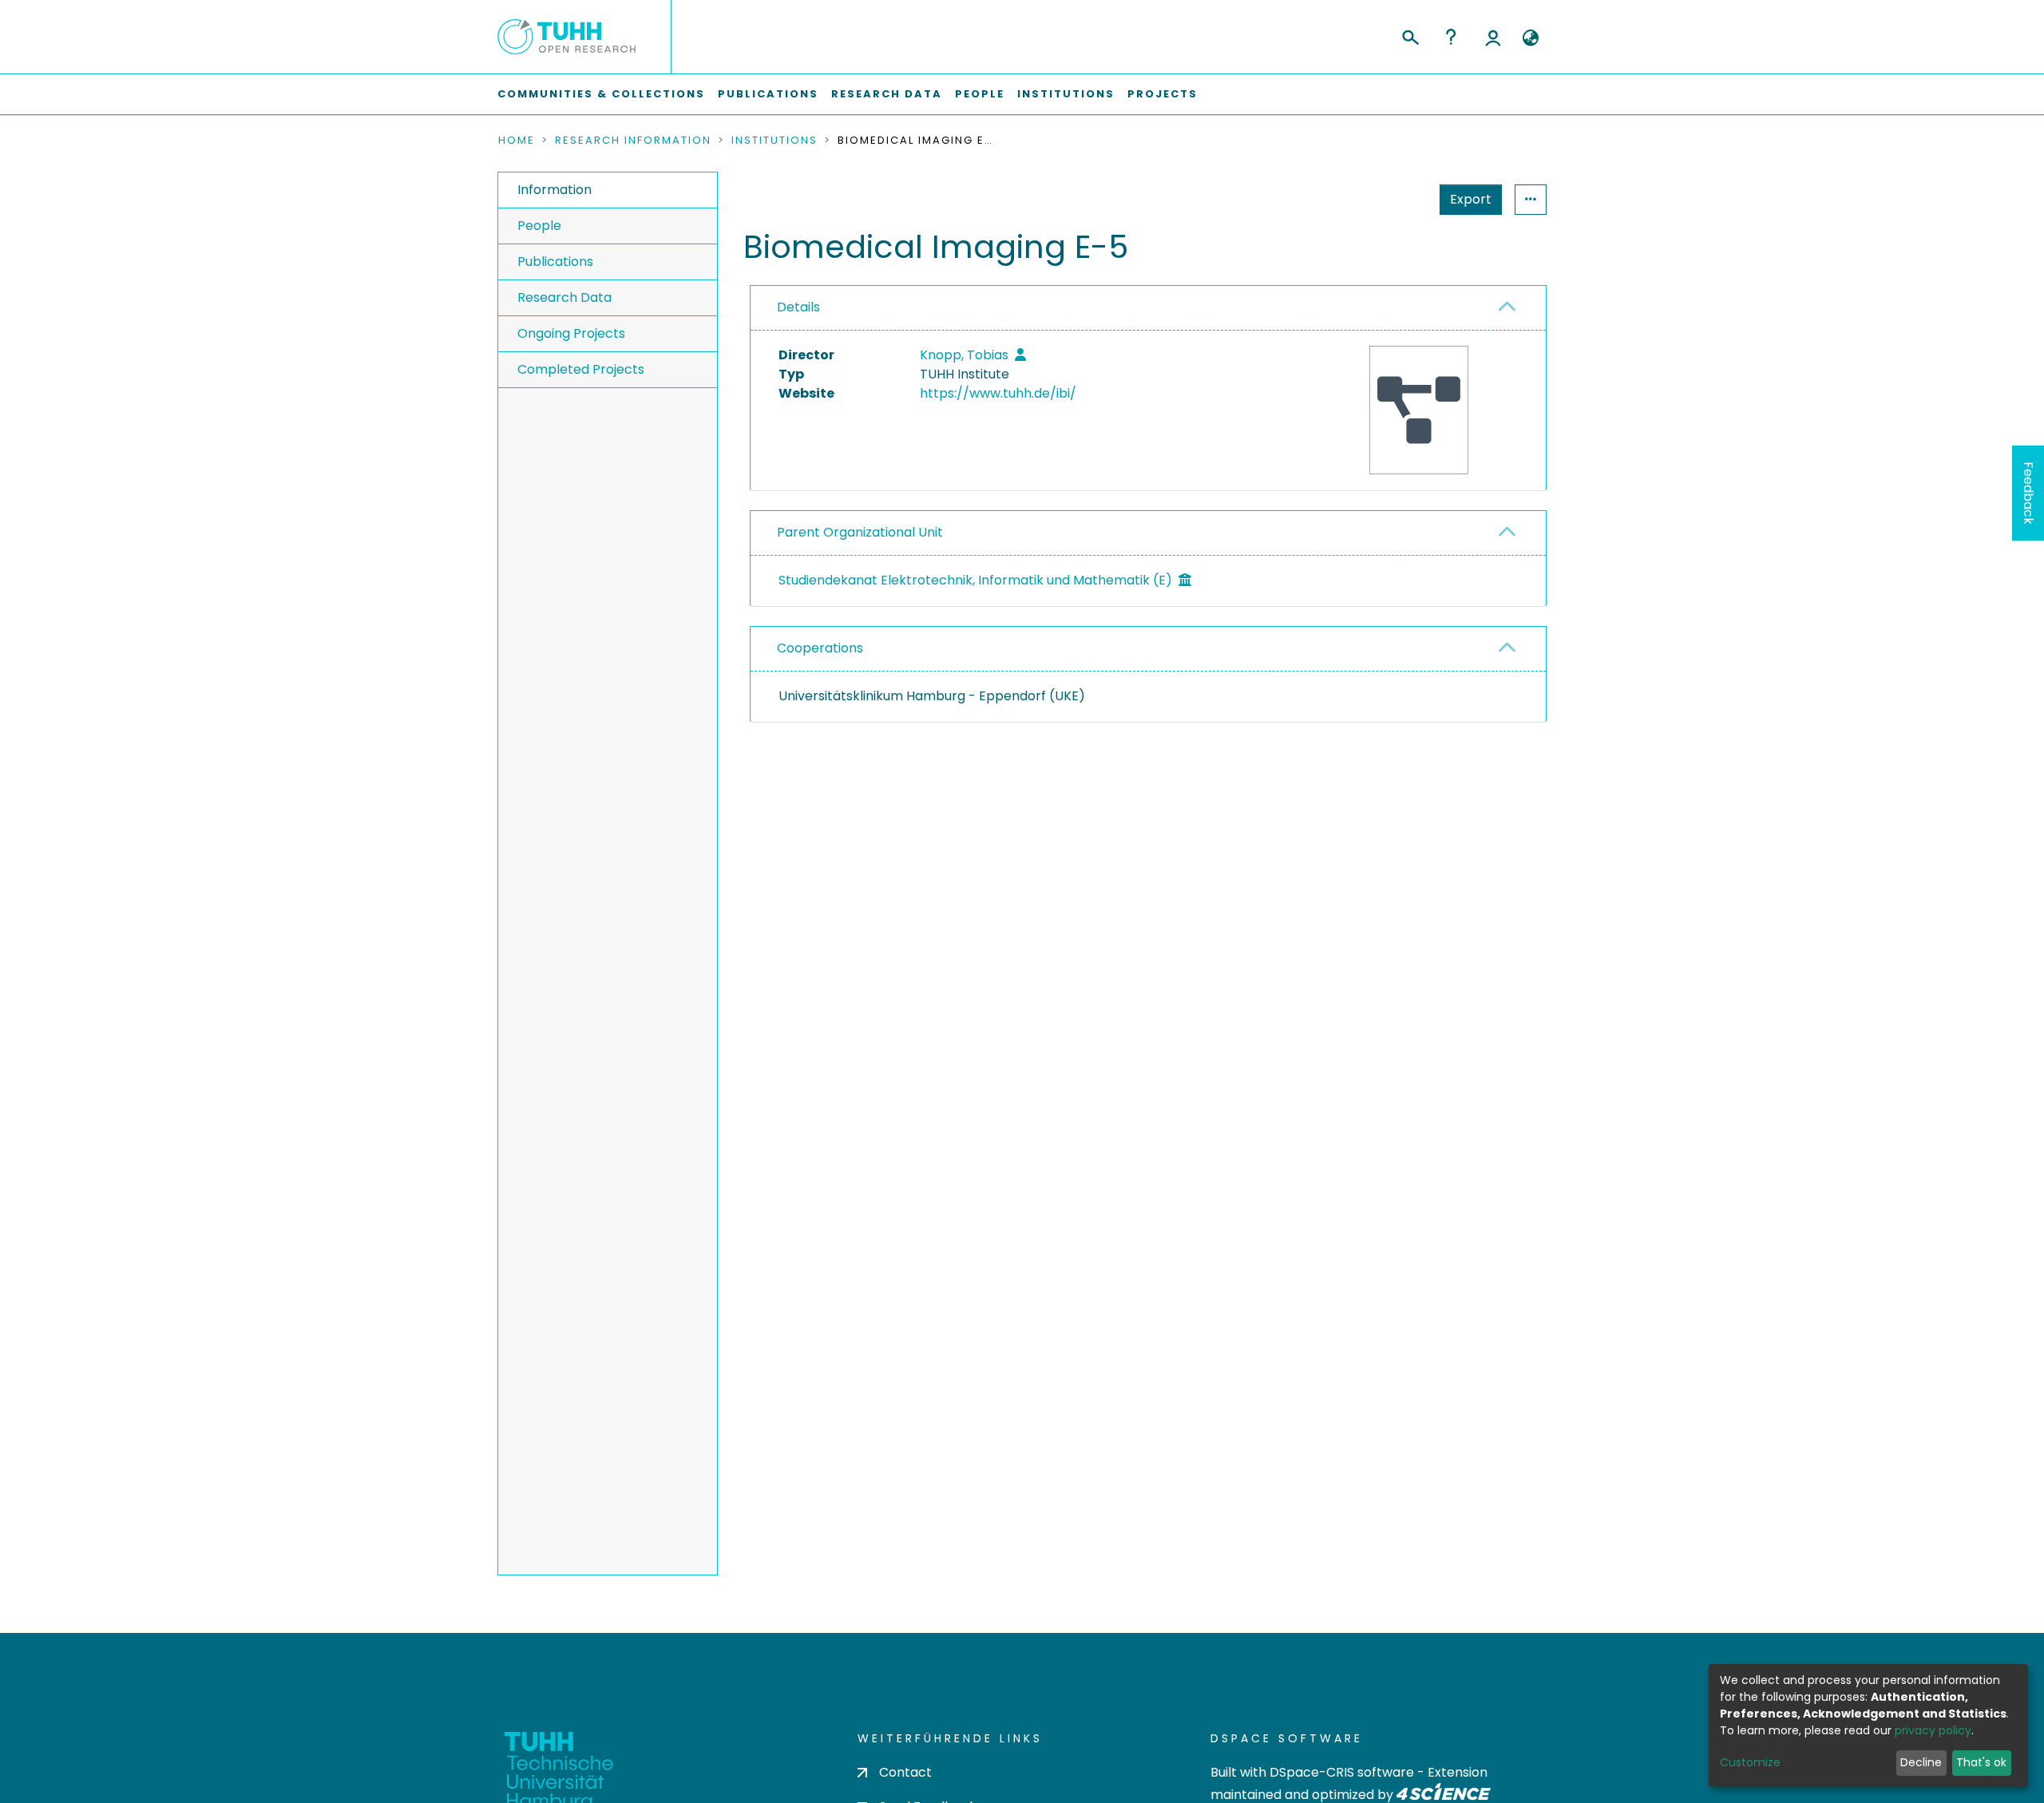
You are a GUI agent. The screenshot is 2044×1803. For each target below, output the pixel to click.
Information (555, 190)
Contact (905, 1772)
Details (798, 307)
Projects (1163, 94)
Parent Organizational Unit (860, 532)
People (980, 94)
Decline (1921, 1762)
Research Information (633, 141)
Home (517, 141)
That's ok (1981, 1762)
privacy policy (1933, 1730)
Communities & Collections (601, 94)
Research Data (887, 94)
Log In (1493, 37)
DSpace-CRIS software (1342, 1772)
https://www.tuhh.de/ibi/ (998, 393)
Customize (1750, 1762)
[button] (1530, 38)
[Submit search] (1410, 35)
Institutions (1066, 94)
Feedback (2028, 493)
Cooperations (820, 648)
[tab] (1148, 308)
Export (1471, 199)
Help (1451, 37)
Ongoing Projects (571, 333)
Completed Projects (581, 369)
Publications (768, 94)
